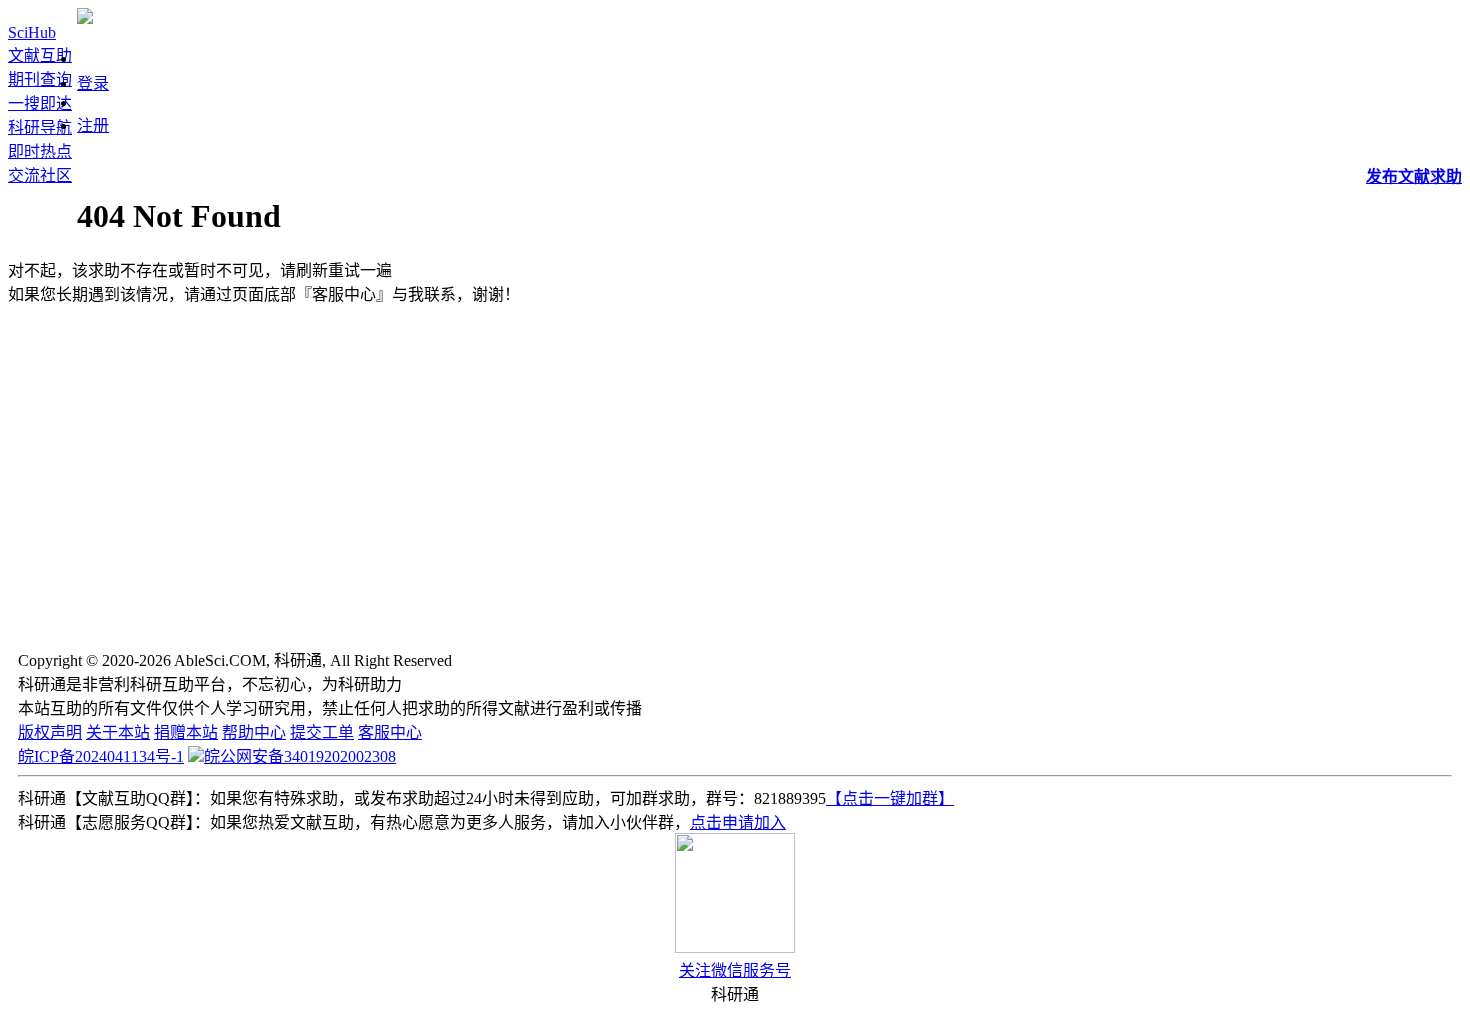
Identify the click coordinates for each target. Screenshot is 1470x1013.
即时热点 (40, 151)
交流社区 (40, 175)
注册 (93, 125)
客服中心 (390, 732)
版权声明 (50, 732)
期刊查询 (40, 79)
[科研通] (85, 18)
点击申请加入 (738, 822)
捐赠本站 (186, 732)
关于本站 (118, 732)
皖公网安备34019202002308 (300, 756)
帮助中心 (254, 732)
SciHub (32, 32)
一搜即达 (40, 103)
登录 (93, 83)
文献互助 (40, 55)
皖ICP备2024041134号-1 (101, 756)
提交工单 (322, 732)
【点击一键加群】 (890, 798)
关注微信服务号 (735, 970)
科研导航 (40, 127)
